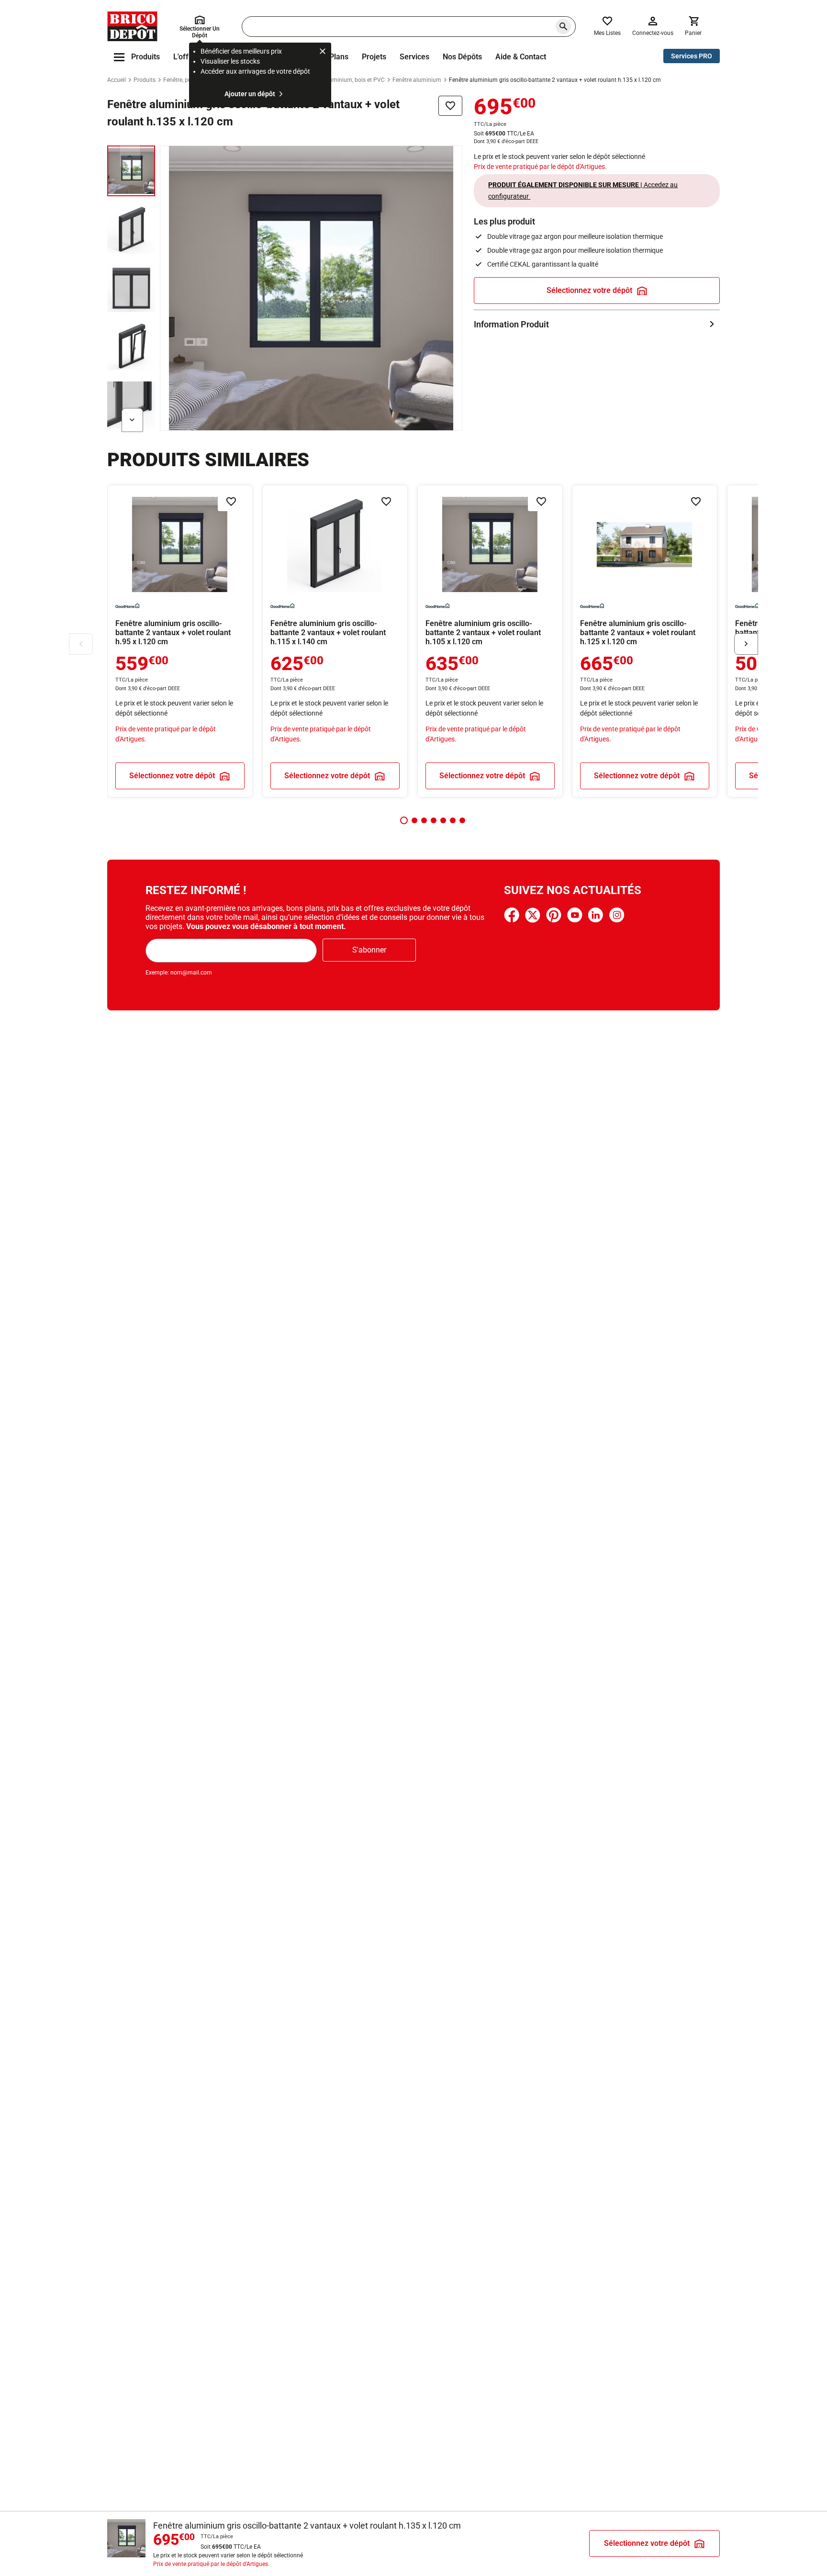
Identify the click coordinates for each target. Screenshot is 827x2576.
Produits (145, 80)
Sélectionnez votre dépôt (589, 290)
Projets (374, 57)
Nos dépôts (462, 57)
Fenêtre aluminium (417, 80)
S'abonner (369, 950)
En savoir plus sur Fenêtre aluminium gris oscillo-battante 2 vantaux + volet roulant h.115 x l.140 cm (335, 641)
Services (414, 57)
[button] (404, 820)
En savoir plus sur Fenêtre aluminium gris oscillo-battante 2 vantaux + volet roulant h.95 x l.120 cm (180, 641)
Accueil (117, 80)
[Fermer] (323, 53)
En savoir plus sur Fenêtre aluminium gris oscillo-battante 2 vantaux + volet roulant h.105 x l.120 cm (490, 641)
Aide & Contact (521, 57)
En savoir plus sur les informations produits (597, 324)
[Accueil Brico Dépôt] (132, 26)
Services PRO (692, 56)
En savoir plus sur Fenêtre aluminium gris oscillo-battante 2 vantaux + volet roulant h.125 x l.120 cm (645, 641)
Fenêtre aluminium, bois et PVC (344, 80)
